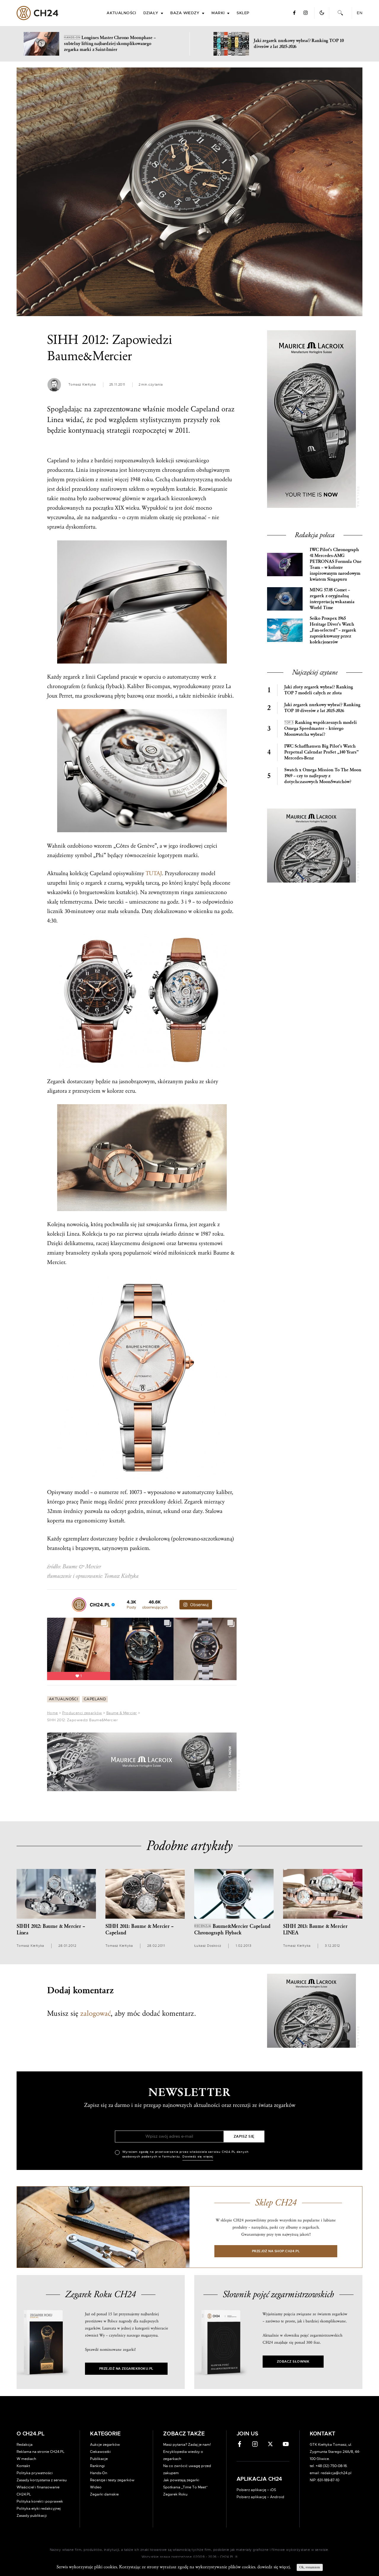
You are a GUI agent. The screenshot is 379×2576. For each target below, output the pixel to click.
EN (360, 13)
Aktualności (121, 13)
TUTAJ (154, 873)
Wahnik (56, 846)
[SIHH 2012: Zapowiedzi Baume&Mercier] (189, 192)
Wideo (96, 2487)
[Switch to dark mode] (322, 13)
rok (215, 420)
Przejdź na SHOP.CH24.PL (276, 2251)
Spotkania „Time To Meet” (186, 2487)
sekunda (129, 911)
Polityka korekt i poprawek (40, 2501)
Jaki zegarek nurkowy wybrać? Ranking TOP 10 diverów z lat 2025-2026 (322, 708)
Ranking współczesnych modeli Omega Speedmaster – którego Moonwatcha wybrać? (321, 728)
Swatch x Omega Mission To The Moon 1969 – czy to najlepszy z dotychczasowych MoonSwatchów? (323, 776)
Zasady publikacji (32, 2516)
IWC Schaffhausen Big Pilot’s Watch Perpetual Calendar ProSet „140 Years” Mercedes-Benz (321, 752)
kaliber (224, 1492)
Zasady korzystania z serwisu (42, 2480)
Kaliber (136, 686)
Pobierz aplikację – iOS (256, 2490)
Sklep (243, 13)
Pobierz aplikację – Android (260, 2497)
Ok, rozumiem (310, 2567)
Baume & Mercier (122, 1713)
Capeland (95, 1699)
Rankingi (97, 2466)
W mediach (26, 2459)
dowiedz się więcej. (274, 2567)
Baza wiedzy (185, 13)
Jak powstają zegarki (181, 2480)
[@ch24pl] (79, 1605)
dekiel (63, 489)
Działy (151, 13)
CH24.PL (37, 13)
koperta (56, 1521)
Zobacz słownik (293, 2362)
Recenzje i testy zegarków (112, 2480)
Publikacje (99, 2459)
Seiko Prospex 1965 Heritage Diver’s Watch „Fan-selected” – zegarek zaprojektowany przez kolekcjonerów (333, 630)
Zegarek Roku (175, 2494)
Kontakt (23, 2466)
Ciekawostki (100, 2452)
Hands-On (99, 2473)
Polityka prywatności (35, 2473)
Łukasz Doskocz (208, 1946)
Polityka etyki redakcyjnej (39, 2509)
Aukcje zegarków (105, 2445)
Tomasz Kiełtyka (82, 385)
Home (52, 1713)
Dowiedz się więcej (198, 2157)
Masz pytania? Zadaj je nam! (187, 2445)
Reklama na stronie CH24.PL (41, 2452)
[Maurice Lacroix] (142, 1762)
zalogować (95, 2013)
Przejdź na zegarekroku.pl (126, 2369)
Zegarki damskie (104, 2494)
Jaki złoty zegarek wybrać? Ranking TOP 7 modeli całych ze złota (319, 690)
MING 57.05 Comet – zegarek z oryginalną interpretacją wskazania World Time (332, 599)
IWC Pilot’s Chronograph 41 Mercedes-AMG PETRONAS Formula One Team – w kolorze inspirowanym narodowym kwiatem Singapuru (335, 565)
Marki (218, 13)
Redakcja (25, 2445)
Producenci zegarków (82, 1713)
